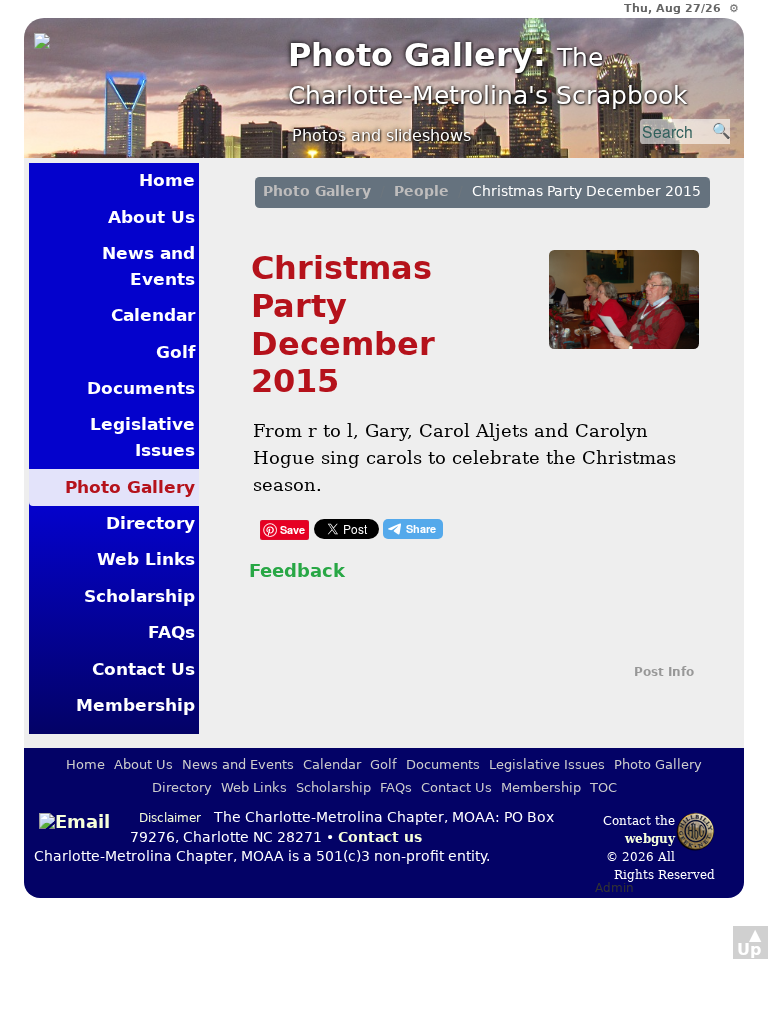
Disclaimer (170, 818)
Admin (614, 888)
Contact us (380, 837)
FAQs (171, 632)
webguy (650, 839)
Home (167, 180)
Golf (175, 352)
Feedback (297, 570)
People (421, 191)
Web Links (146, 559)
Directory (150, 523)
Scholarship (139, 596)
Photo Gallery (130, 487)
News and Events (148, 266)
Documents (141, 388)
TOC (603, 787)
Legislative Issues (142, 437)
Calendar (153, 315)
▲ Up (749, 942)
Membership (135, 705)
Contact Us (143, 669)
